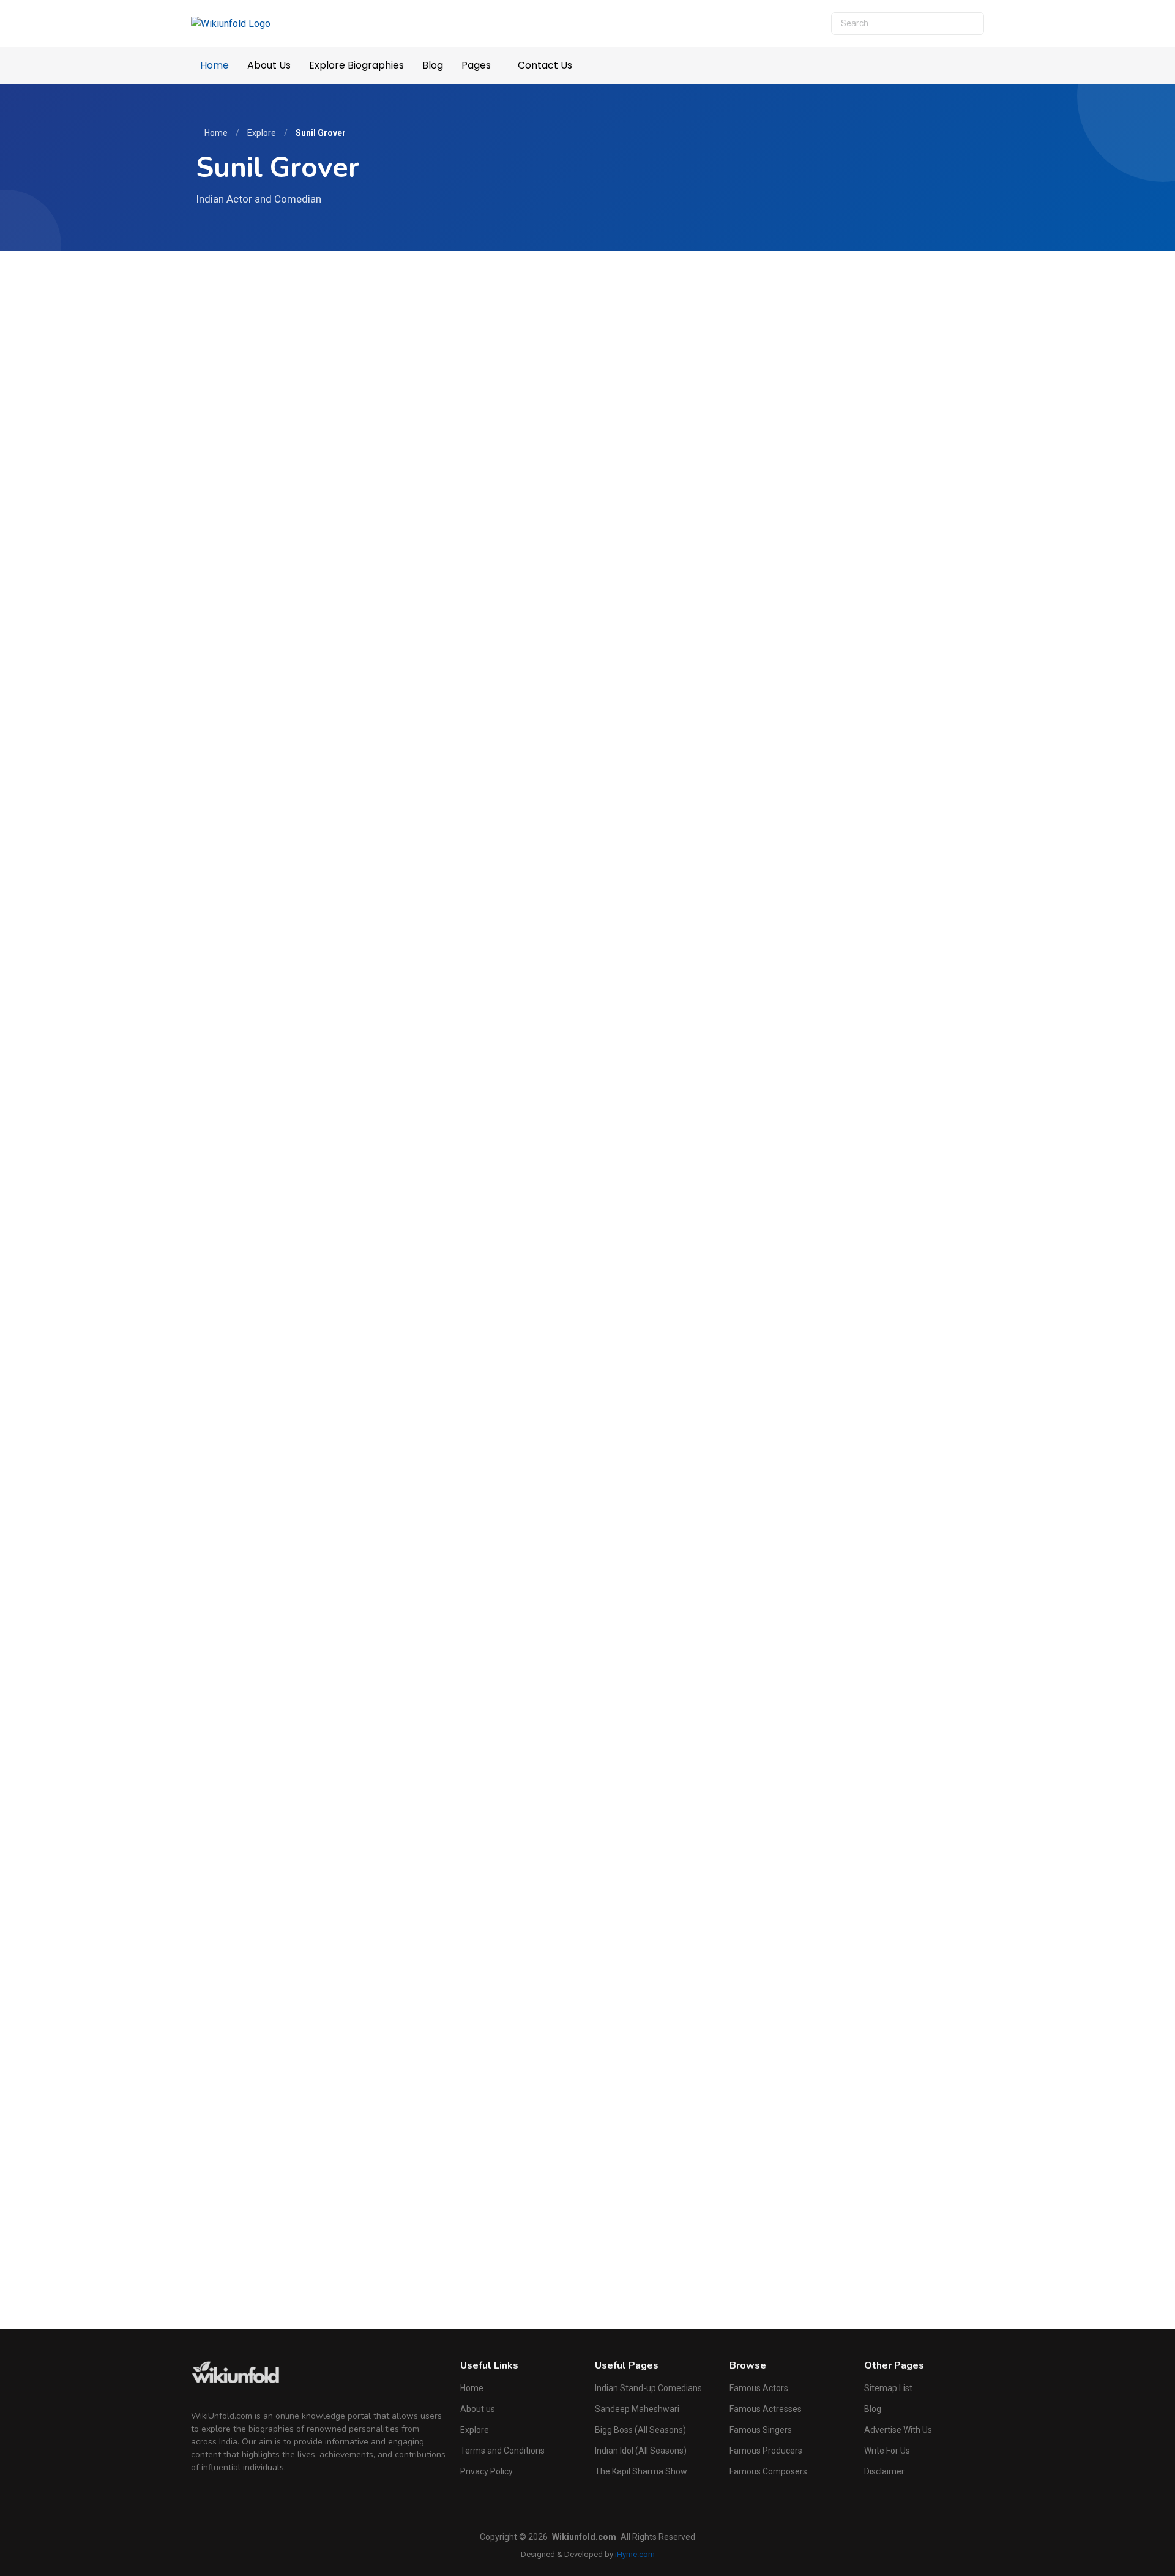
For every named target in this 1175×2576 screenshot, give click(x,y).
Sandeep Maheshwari (637, 2409)
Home (214, 65)
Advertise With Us (898, 2430)
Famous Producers (766, 2451)
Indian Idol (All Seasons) (641, 2451)
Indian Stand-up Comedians (648, 2388)
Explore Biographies (356, 65)
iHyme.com (635, 2554)
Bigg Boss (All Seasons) (640, 2430)
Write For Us (887, 2451)
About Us (269, 65)
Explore (262, 133)
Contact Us (545, 65)
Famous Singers (761, 2430)
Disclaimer (884, 2471)
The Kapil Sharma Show (641, 2471)
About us (478, 2409)
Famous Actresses (766, 2409)
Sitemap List (888, 2388)
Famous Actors (759, 2388)
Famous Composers (768, 2471)
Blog (433, 65)
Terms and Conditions (502, 2451)
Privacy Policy (487, 2471)
